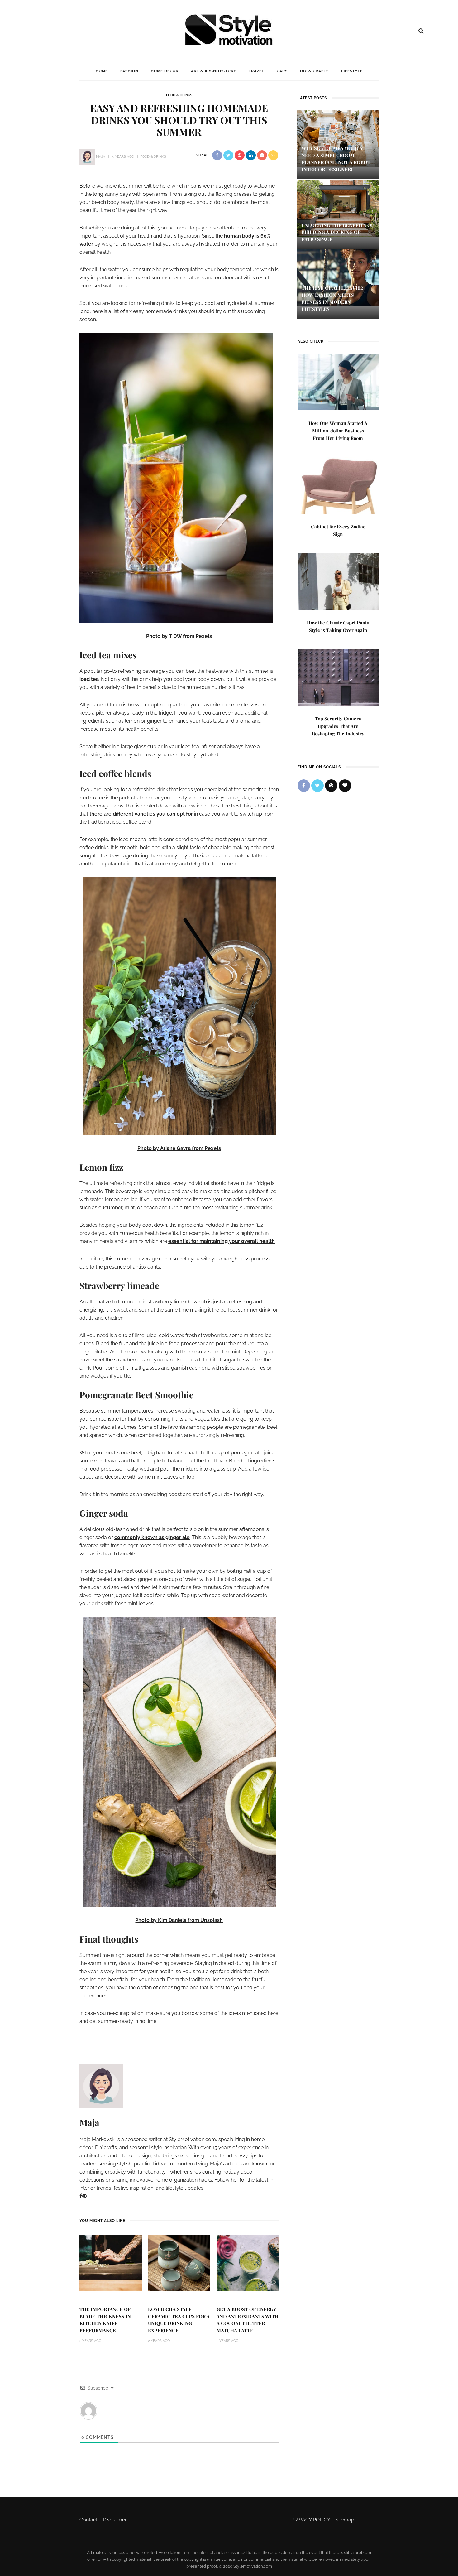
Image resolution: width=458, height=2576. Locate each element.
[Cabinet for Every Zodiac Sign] (338, 485)
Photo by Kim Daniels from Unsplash (179, 1920)
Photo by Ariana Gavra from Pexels (179, 1148)
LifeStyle (352, 71)
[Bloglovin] (345, 786)
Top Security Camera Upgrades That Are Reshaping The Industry (338, 726)
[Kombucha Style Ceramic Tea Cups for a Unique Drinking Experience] (179, 2263)
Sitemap (345, 2520)
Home (102, 71)
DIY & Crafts (314, 71)
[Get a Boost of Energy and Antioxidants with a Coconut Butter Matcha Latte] (248, 2263)
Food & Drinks (179, 95)
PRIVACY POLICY (311, 2520)
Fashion (129, 71)
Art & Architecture (214, 71)
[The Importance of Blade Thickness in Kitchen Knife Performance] (111, 2263)
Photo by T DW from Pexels (179, 636)
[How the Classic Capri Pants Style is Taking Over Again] (338, 581)
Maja (100, 157)
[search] (421, 31)
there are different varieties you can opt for (141, 814)
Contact (88, 2520)
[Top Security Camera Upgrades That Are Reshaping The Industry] (338, 677)
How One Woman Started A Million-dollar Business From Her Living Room (338, 431)
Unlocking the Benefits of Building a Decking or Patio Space (338, 232)
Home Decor (165, 71)
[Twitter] (317, 786)
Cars (282, 71)
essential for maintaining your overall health (222, 1241)
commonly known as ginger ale (152, 1537)
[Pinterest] (84, 2196)
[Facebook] (81, 2196)
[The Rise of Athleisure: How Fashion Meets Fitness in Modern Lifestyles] (338, 278)
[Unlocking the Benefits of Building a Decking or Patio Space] (338, 207)
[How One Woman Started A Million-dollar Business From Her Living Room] (338, 381)
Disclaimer (115, 2520)
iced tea (89, 679)
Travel (256, 71)
